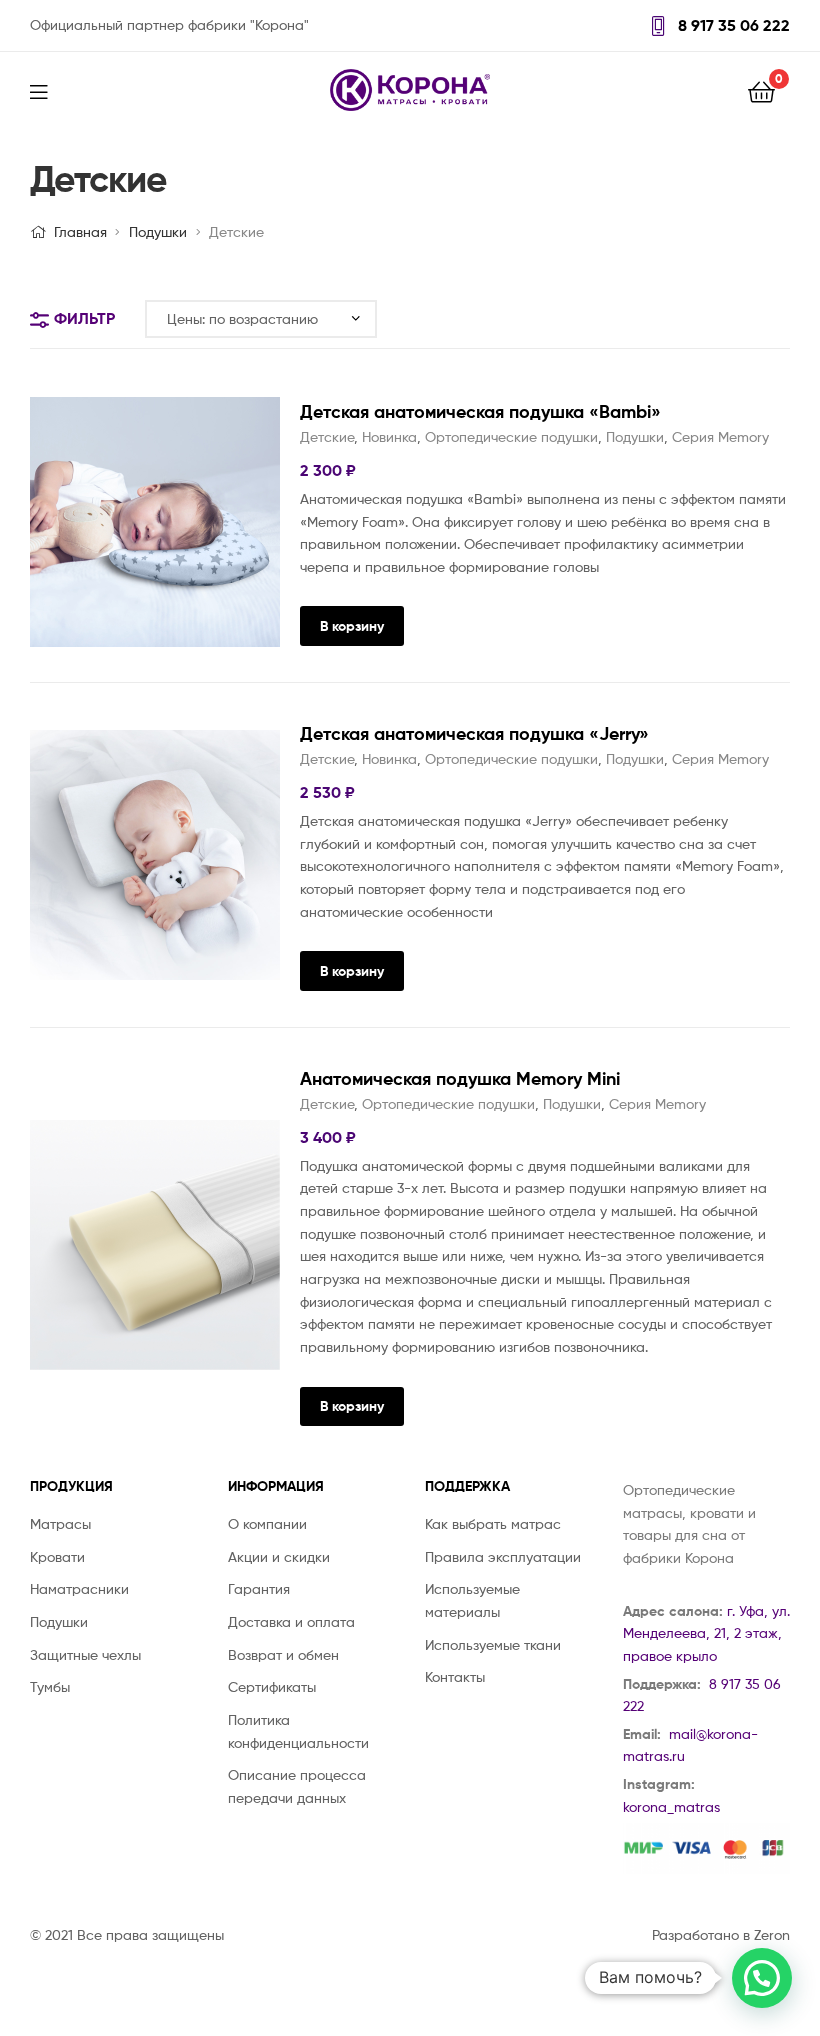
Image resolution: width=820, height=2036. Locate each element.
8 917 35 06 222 (732, 25)
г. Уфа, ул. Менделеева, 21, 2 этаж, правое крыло (706, 1633)
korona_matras (671, 1806)
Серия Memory (720, 436)
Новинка (389, 436)
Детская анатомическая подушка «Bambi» (480, 411)
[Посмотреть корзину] (761, 90)
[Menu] (51, 90)
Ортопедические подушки (511, 436)
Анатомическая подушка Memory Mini (460, 1078)
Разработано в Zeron (721, 1934)
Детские (327, 436)
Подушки (158, 231)
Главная (80, 231)
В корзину (352, 626)
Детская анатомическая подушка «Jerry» (474, 733)
